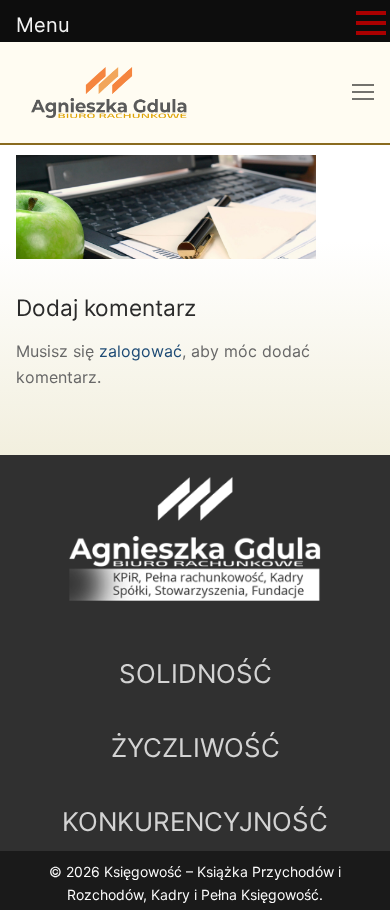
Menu (43, 25)
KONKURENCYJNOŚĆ (195, 821)
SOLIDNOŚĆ (195, 673)
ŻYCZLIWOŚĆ (195, 747)
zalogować (140, 351)
